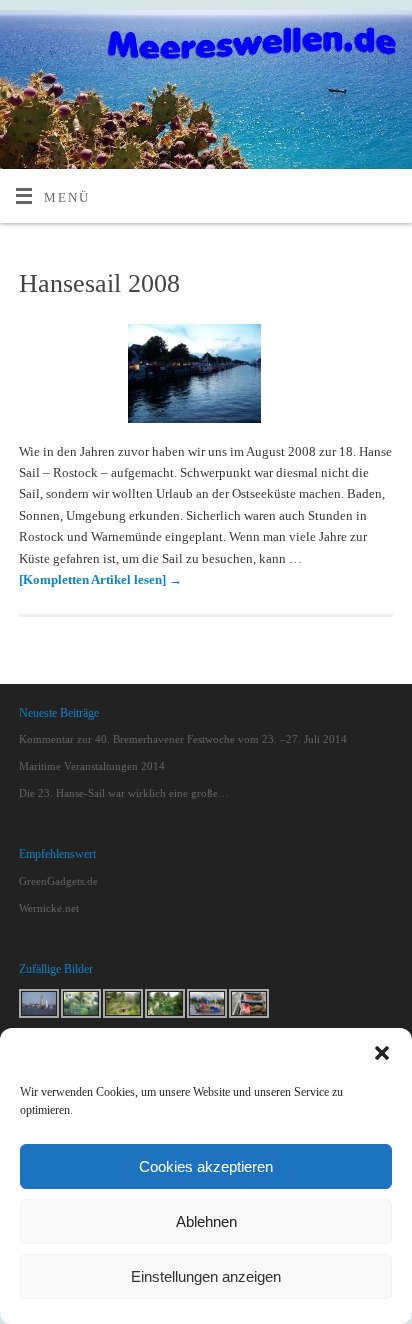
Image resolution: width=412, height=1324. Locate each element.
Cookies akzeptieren (206, 1166)
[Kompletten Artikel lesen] (100, 580)
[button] (382, 1053)
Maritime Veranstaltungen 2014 (92, 766)
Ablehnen (206, 1221)
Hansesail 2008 (99, 283)
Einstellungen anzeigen (206, 1276)
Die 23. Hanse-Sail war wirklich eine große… (124, 793)
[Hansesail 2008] (206, 378)
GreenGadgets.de (58, 881)
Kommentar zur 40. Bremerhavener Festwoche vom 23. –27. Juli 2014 (183, 739)
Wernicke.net (49, 908)
